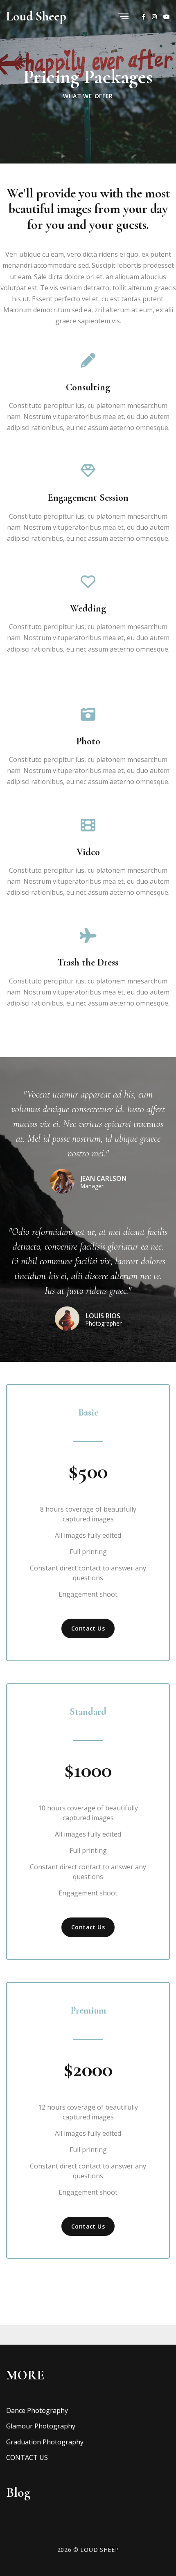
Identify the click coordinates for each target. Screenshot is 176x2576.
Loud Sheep (36, 16)
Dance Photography (37, 2410)
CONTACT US (27, 2457)
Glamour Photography (41, 2426)
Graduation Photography (45, 2442)
